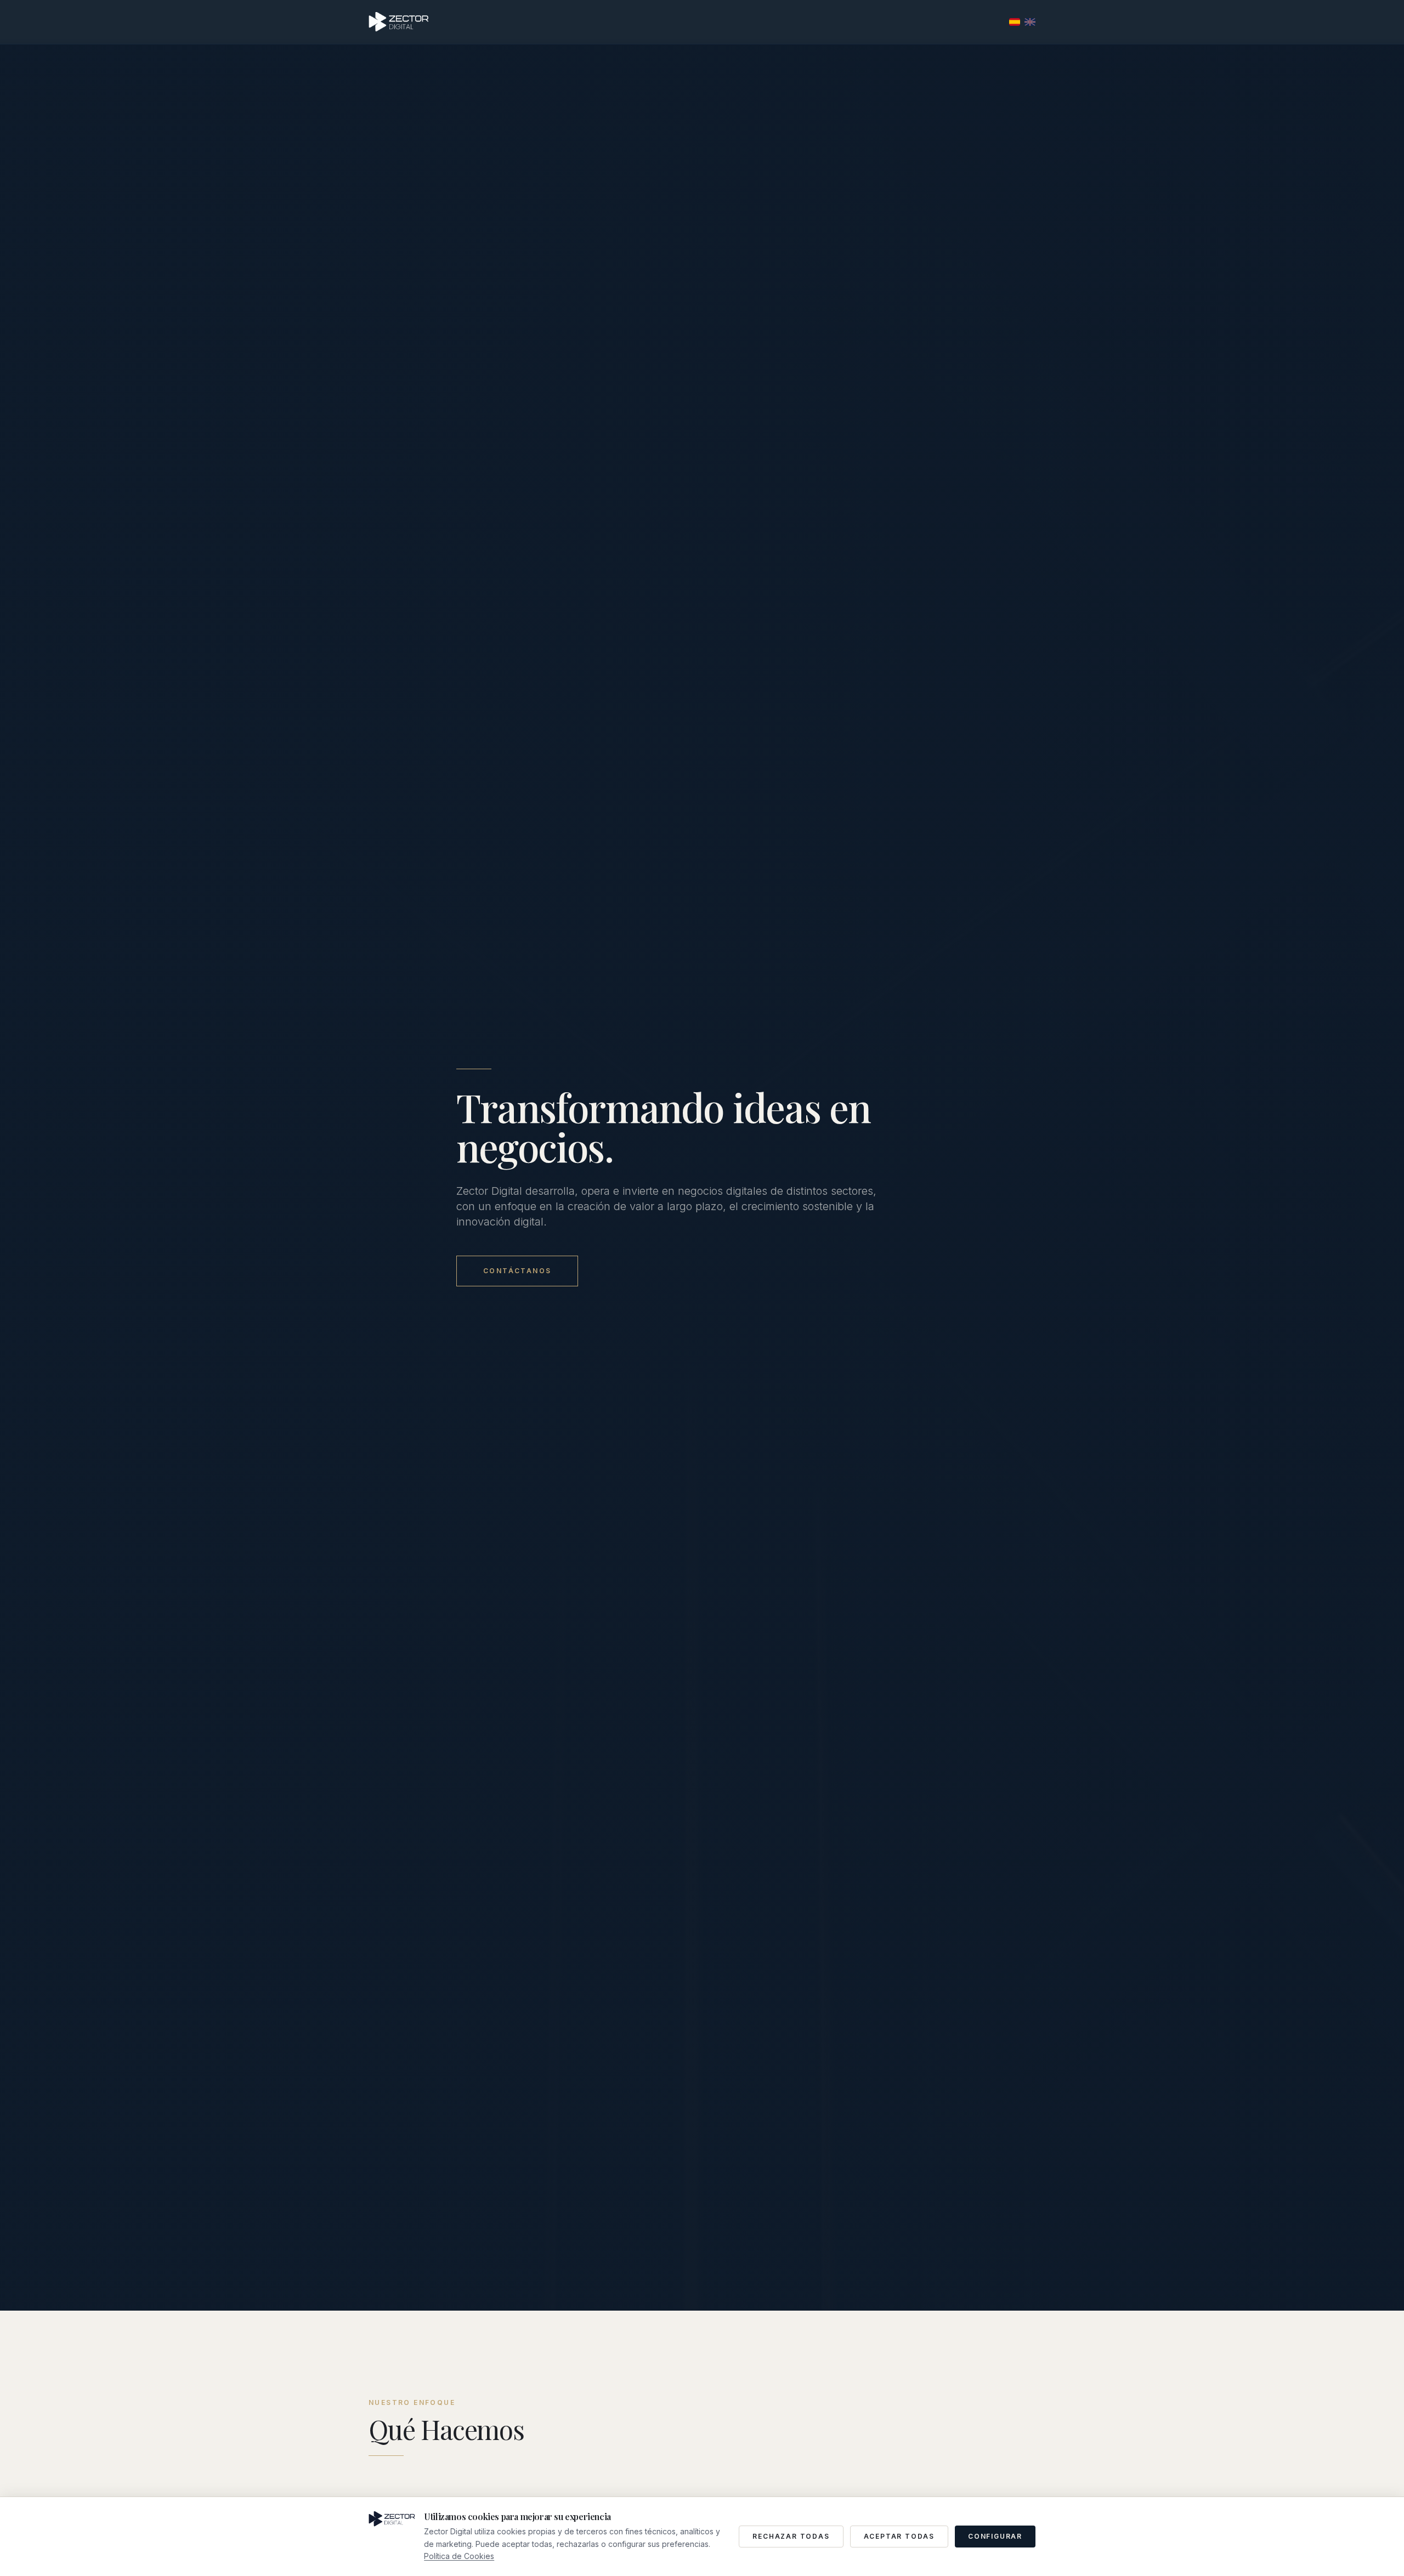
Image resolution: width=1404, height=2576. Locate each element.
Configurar (995, 2536)
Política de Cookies (459, 2556)
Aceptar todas (899, 2536)
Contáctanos (517, 1271)
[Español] (1015, 22)
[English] (1030, 22)
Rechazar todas (791, 2536)
